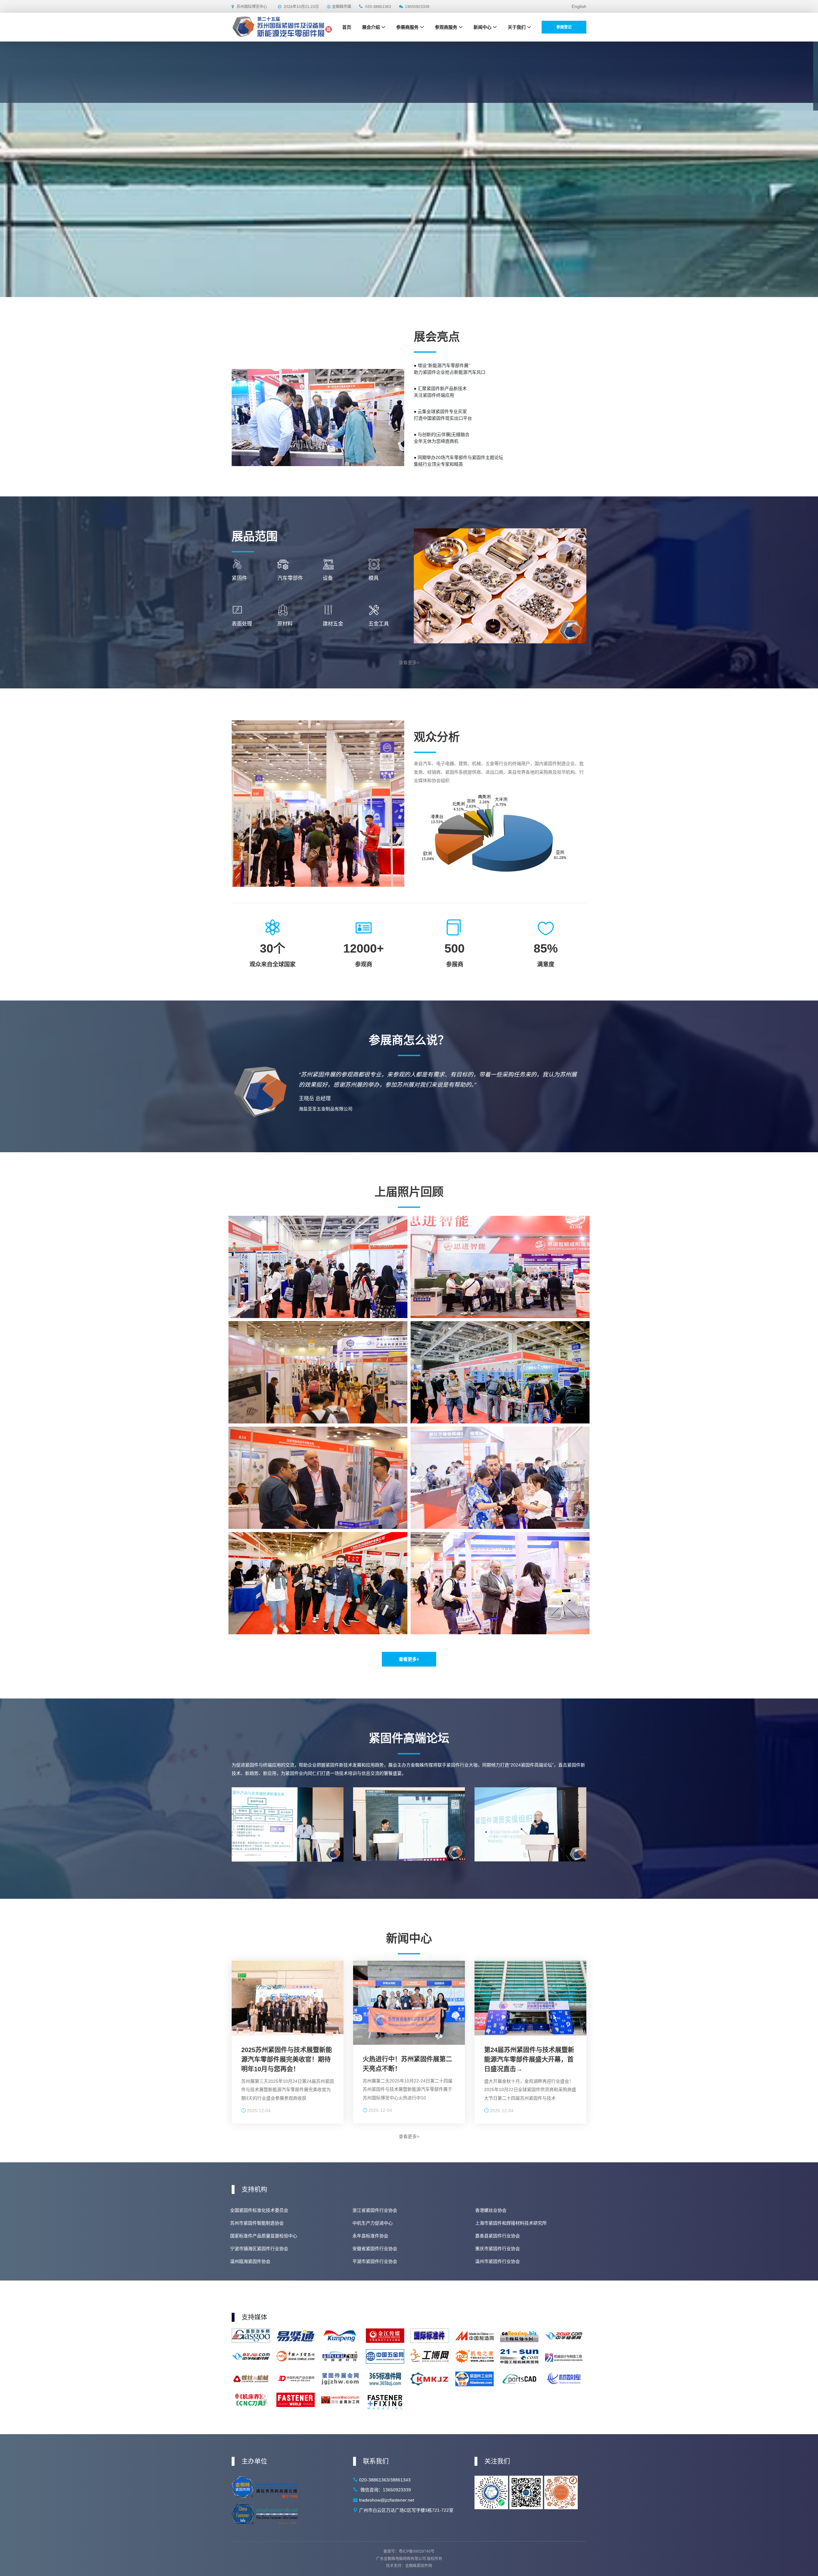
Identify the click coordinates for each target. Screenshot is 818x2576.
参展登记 (564, 27)
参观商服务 (446, 27)
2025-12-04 (258, 2111)
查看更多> (409, 663)
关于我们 (517, 27)
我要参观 (440, 90)
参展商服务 (407, 27)
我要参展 (378, 90)
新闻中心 (482, 27)
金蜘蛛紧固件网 (419, 2566)
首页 (347, 27)
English (579, 6)
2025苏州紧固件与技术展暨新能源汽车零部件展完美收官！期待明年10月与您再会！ (287, 2059)
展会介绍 (371, 27)
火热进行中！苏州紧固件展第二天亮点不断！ (407, 2064)
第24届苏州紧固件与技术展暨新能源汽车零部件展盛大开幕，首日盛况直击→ (529, 2059)
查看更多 (408, 1659)
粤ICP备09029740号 (417, 2551)
